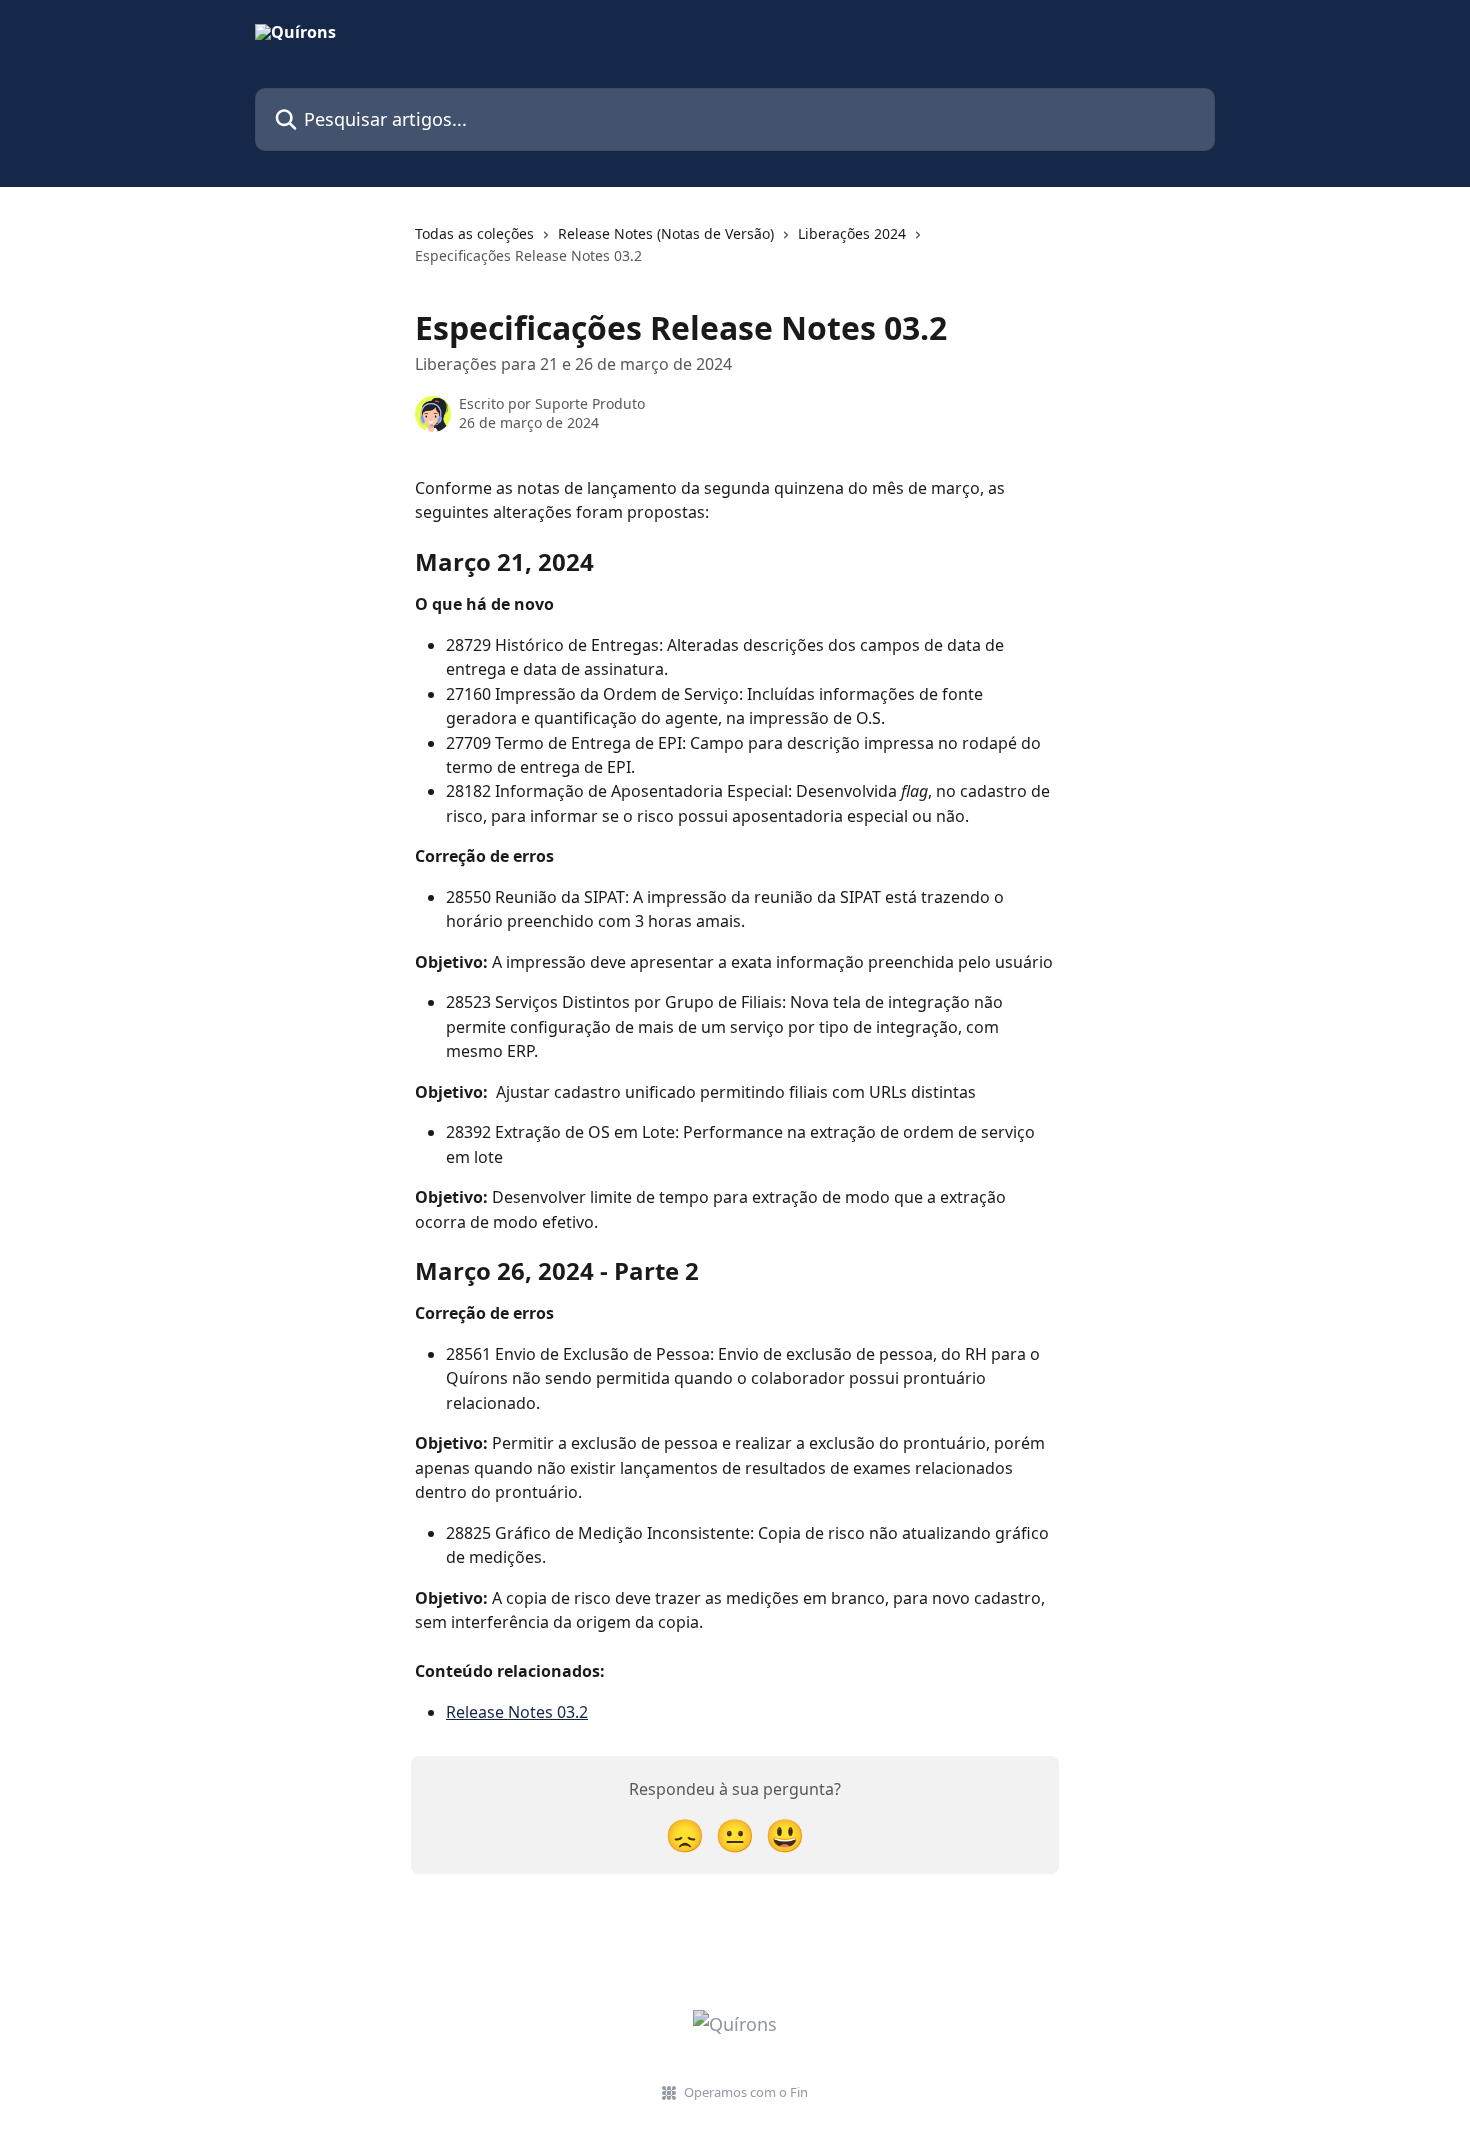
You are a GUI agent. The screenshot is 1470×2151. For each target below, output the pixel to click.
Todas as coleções (474, 233)
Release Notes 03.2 (517, 1712)
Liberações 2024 (852, 233)
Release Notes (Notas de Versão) (666, 233)
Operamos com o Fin (746, 2092)
